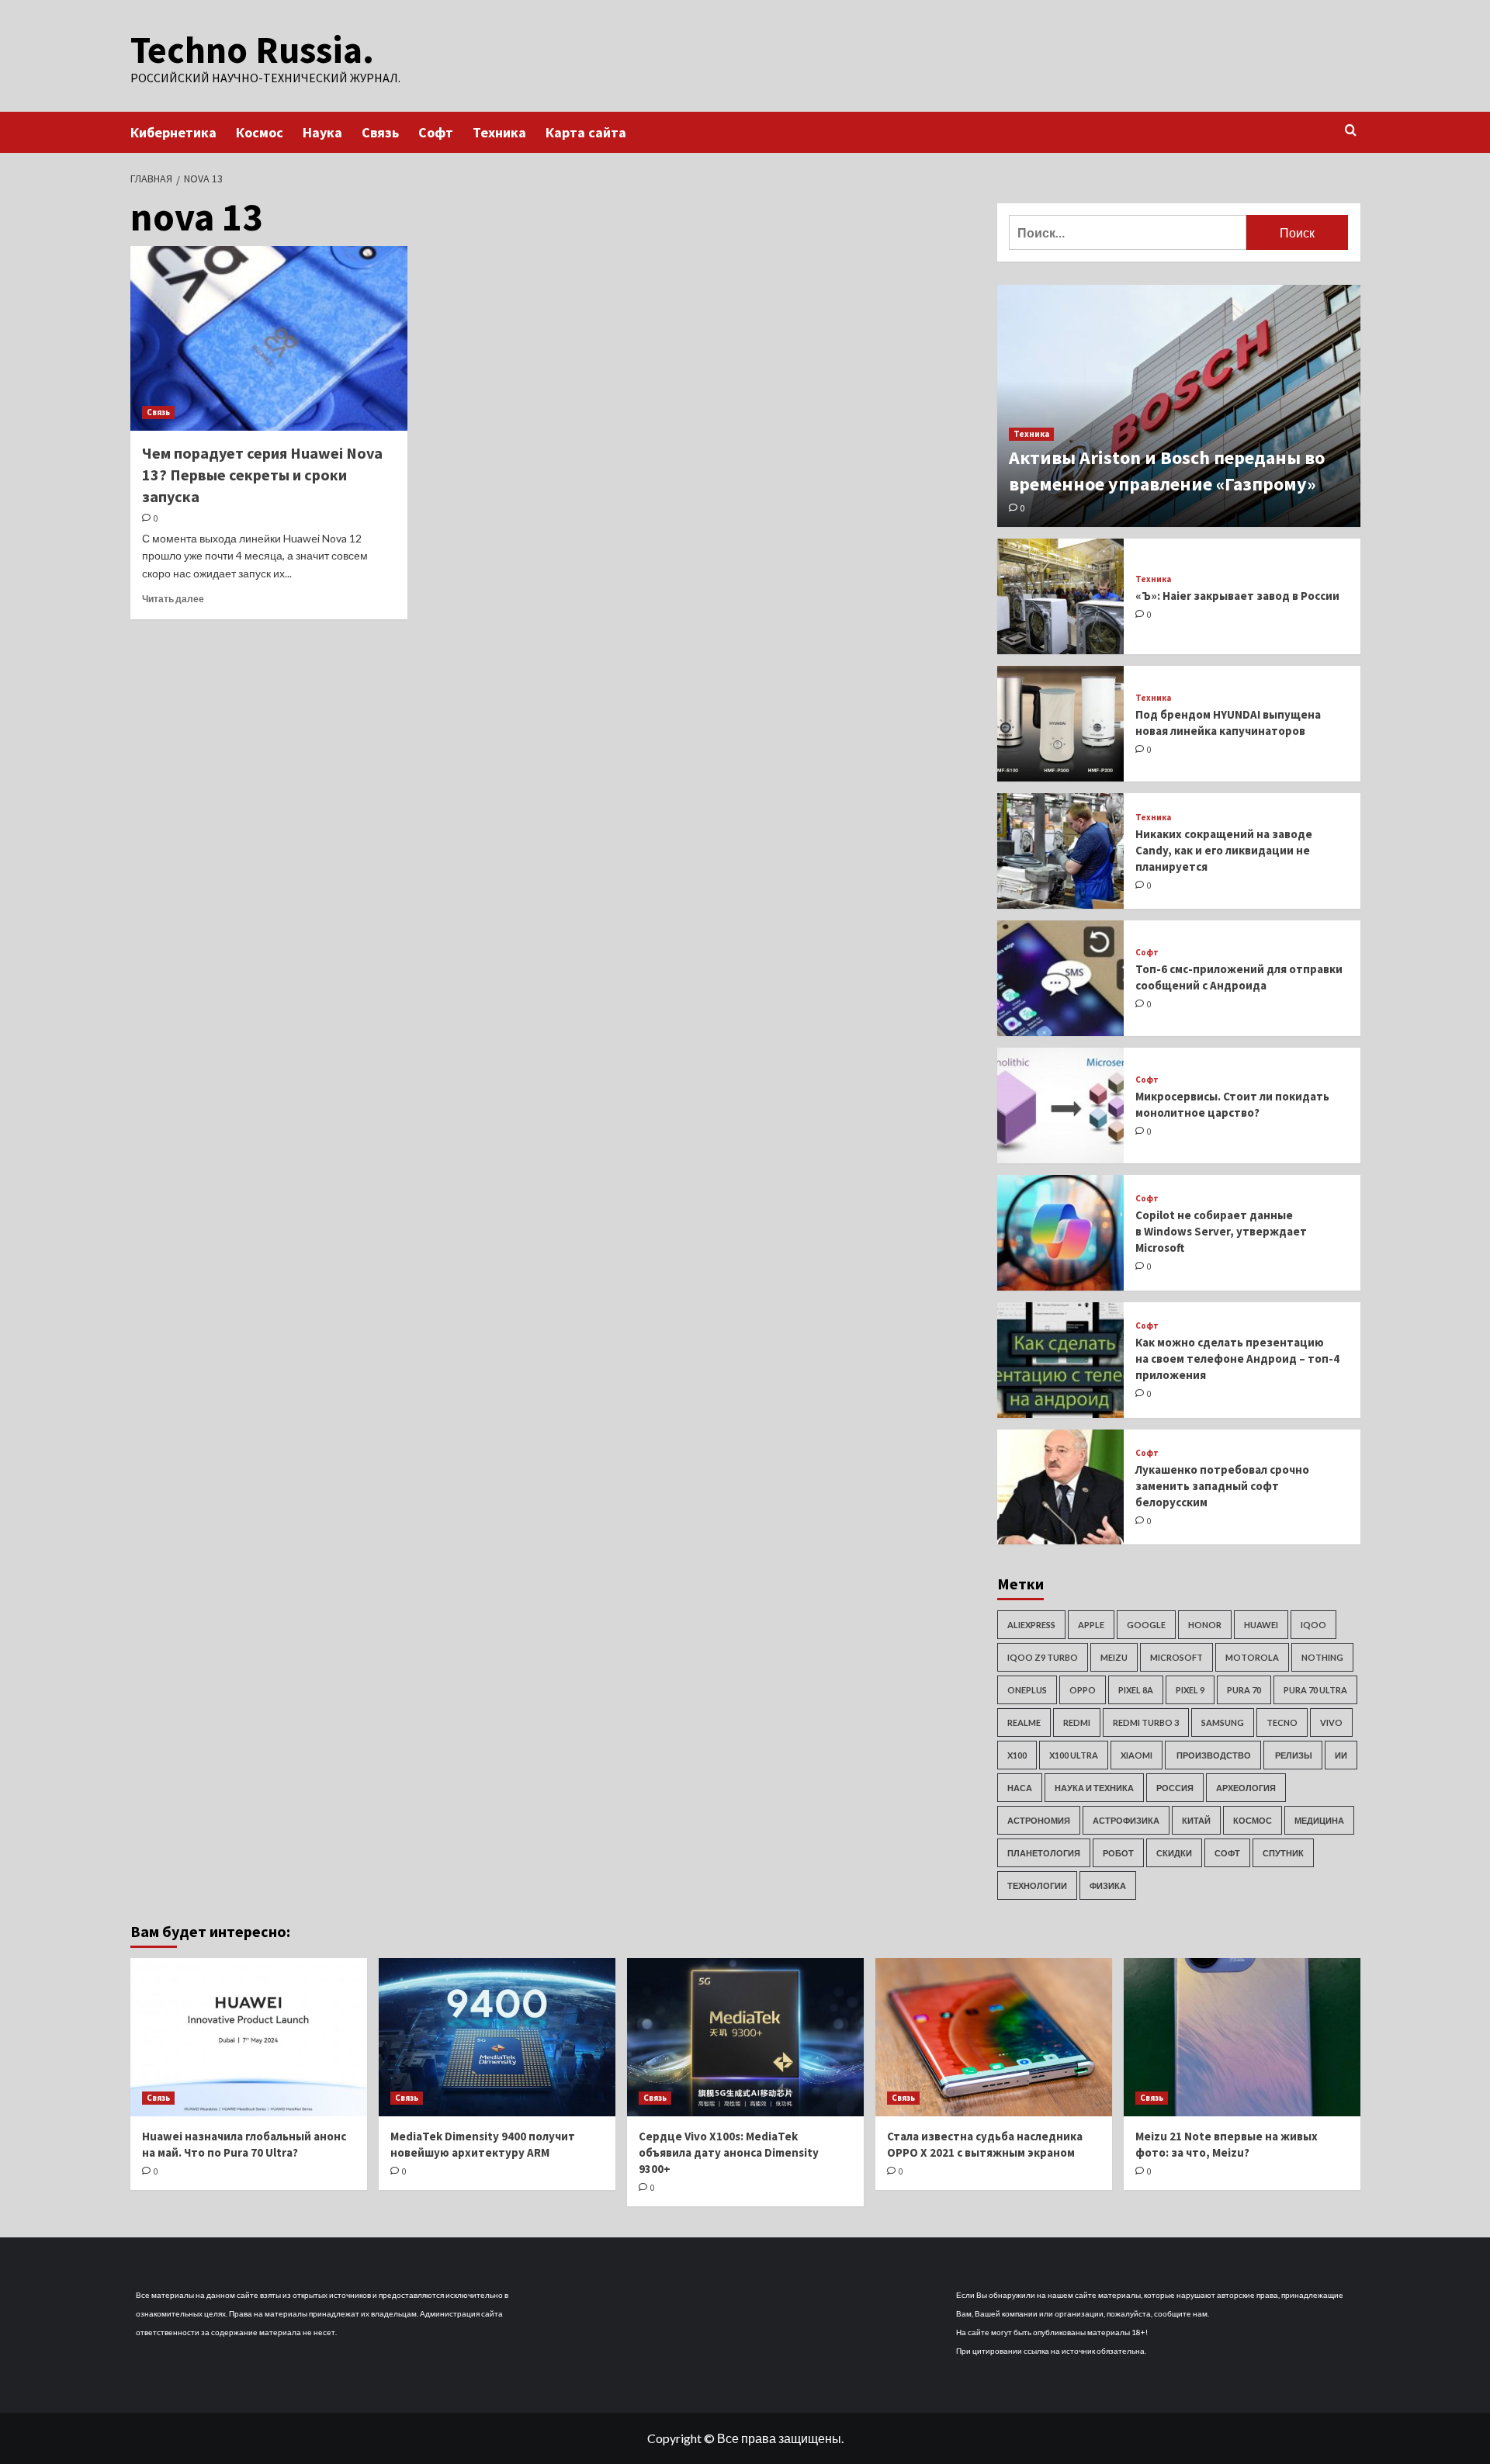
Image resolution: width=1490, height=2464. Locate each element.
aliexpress (1031, 1625)
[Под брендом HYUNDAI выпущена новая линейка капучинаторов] (1061, 724)
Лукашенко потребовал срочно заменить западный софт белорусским (1222, 1486)
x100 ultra (1074, 1755)
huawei (1261, 1625)
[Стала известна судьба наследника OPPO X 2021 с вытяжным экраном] (994, 2037)
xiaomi (1137, 1755)
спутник (1283, 1853)
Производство (1213, 1755)
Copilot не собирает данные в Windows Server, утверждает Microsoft (1221, 1231)
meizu (1114, 1657)
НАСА (1020, 1788)
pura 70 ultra (1315, 1690)
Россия (1175, 1788)
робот (1118, 1853)
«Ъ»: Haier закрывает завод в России (1237, 596)
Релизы (1293, 1755)
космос (1253, 1820)
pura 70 (1244, 1690)
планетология (1044, 1853)
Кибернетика (173, 132)
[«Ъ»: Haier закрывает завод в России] (1061, 596)
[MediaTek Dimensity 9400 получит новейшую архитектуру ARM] (497, 2037)
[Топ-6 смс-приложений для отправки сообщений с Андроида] (1061, 978)
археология (1246, 1788)
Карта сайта (586, 132)
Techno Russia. (252, 50)
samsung (1223, 1722)
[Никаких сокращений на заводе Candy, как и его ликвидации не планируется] (1061, 851)
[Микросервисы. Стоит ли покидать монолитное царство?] (1061, 1106)
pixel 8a (1136, 1690)
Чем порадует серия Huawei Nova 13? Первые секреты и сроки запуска (262, 475)
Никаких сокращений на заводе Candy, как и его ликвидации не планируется (1224, 850)
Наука (322, 132)
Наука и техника (1094, 1788)
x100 (1017, 1755)
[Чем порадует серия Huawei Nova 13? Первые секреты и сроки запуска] (269, 338)
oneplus (1027, 1690)
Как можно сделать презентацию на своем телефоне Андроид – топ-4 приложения (1237, 1358)
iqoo (1313, 1625)
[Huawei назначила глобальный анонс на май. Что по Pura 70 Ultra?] (249, 2037)
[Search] (1351, 131)
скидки (1174, 1853)
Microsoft (1176, 1657)
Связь (380, 132)
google (1146, 1625)
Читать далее (173, 599)
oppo (1083, 1690)
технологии (1037, 1885)
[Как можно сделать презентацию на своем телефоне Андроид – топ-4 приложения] (1061, 1360)
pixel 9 (1190, 1690)
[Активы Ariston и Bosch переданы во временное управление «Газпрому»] (1179, 406)
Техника (499, 132)
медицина (1319, 1820)
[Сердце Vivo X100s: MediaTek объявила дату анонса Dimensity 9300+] (745, 2037)
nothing (1322, 1657)
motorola (1252, 1657)
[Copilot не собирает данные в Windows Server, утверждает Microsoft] (1061, 1233)
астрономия (1039, 1820)
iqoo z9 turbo (1043, 1657)
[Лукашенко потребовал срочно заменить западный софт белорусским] (1061, 1487)
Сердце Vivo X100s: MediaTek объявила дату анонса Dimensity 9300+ (729, 2152)
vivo (1331, 1722)
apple (1091, 1625)
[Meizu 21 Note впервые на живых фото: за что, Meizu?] (1242, 2037)
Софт (436, 132)
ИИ (1341, 1755)
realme (1024, 1722)
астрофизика (1126, 1820)
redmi (1077, 1722)
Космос (260, 132)
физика (1108, 1885)
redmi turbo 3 (1146, 1722)
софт (1227, 1853)
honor (1205, 1625)
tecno (1282, 1722)
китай (1196, 1820)
